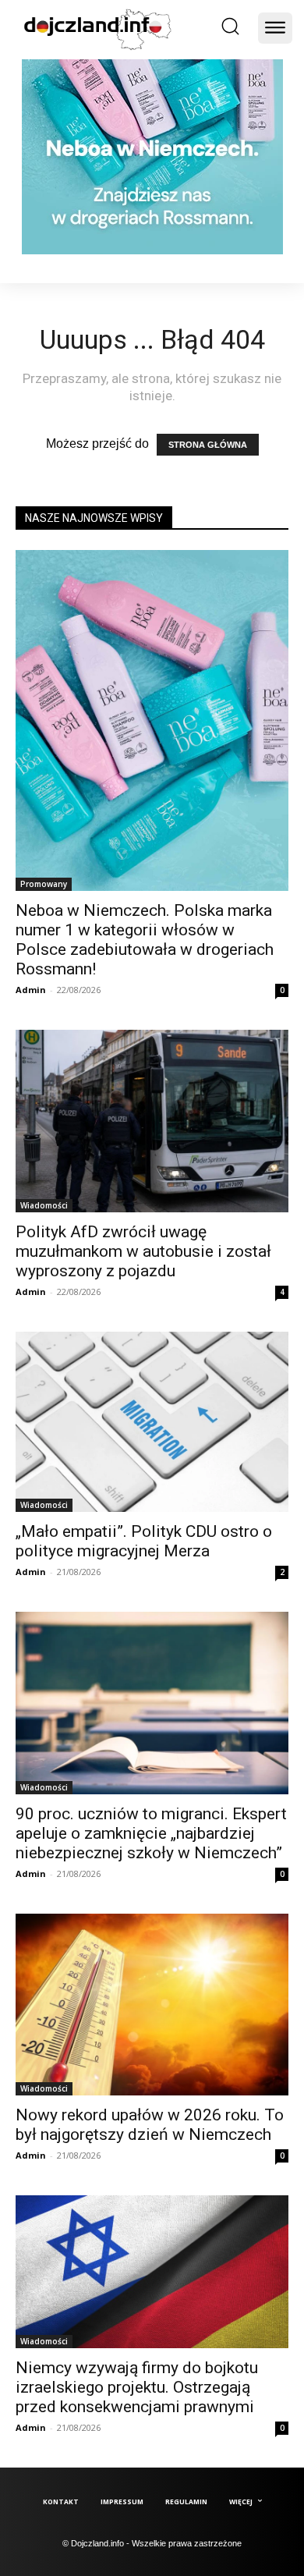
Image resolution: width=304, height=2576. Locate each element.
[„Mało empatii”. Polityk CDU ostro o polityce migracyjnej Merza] (152, 1422)
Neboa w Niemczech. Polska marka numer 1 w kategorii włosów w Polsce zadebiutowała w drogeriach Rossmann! (145, 940)
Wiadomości (44, 1205)
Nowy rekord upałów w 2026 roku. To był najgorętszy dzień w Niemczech (150, 2125)
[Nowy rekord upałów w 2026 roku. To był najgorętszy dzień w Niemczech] (152, 2005)
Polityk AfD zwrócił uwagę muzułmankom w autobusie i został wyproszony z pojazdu (143, 1251)
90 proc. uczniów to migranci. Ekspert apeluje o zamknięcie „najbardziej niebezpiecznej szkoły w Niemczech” (151, 1833)
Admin (31, 990)
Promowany (44, 884)
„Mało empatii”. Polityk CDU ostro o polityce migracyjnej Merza (144, 1541)
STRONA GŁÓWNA (208, 445)
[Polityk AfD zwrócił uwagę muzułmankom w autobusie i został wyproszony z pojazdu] (152, 1121)
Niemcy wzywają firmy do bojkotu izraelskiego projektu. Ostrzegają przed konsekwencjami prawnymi (137, 2387)
